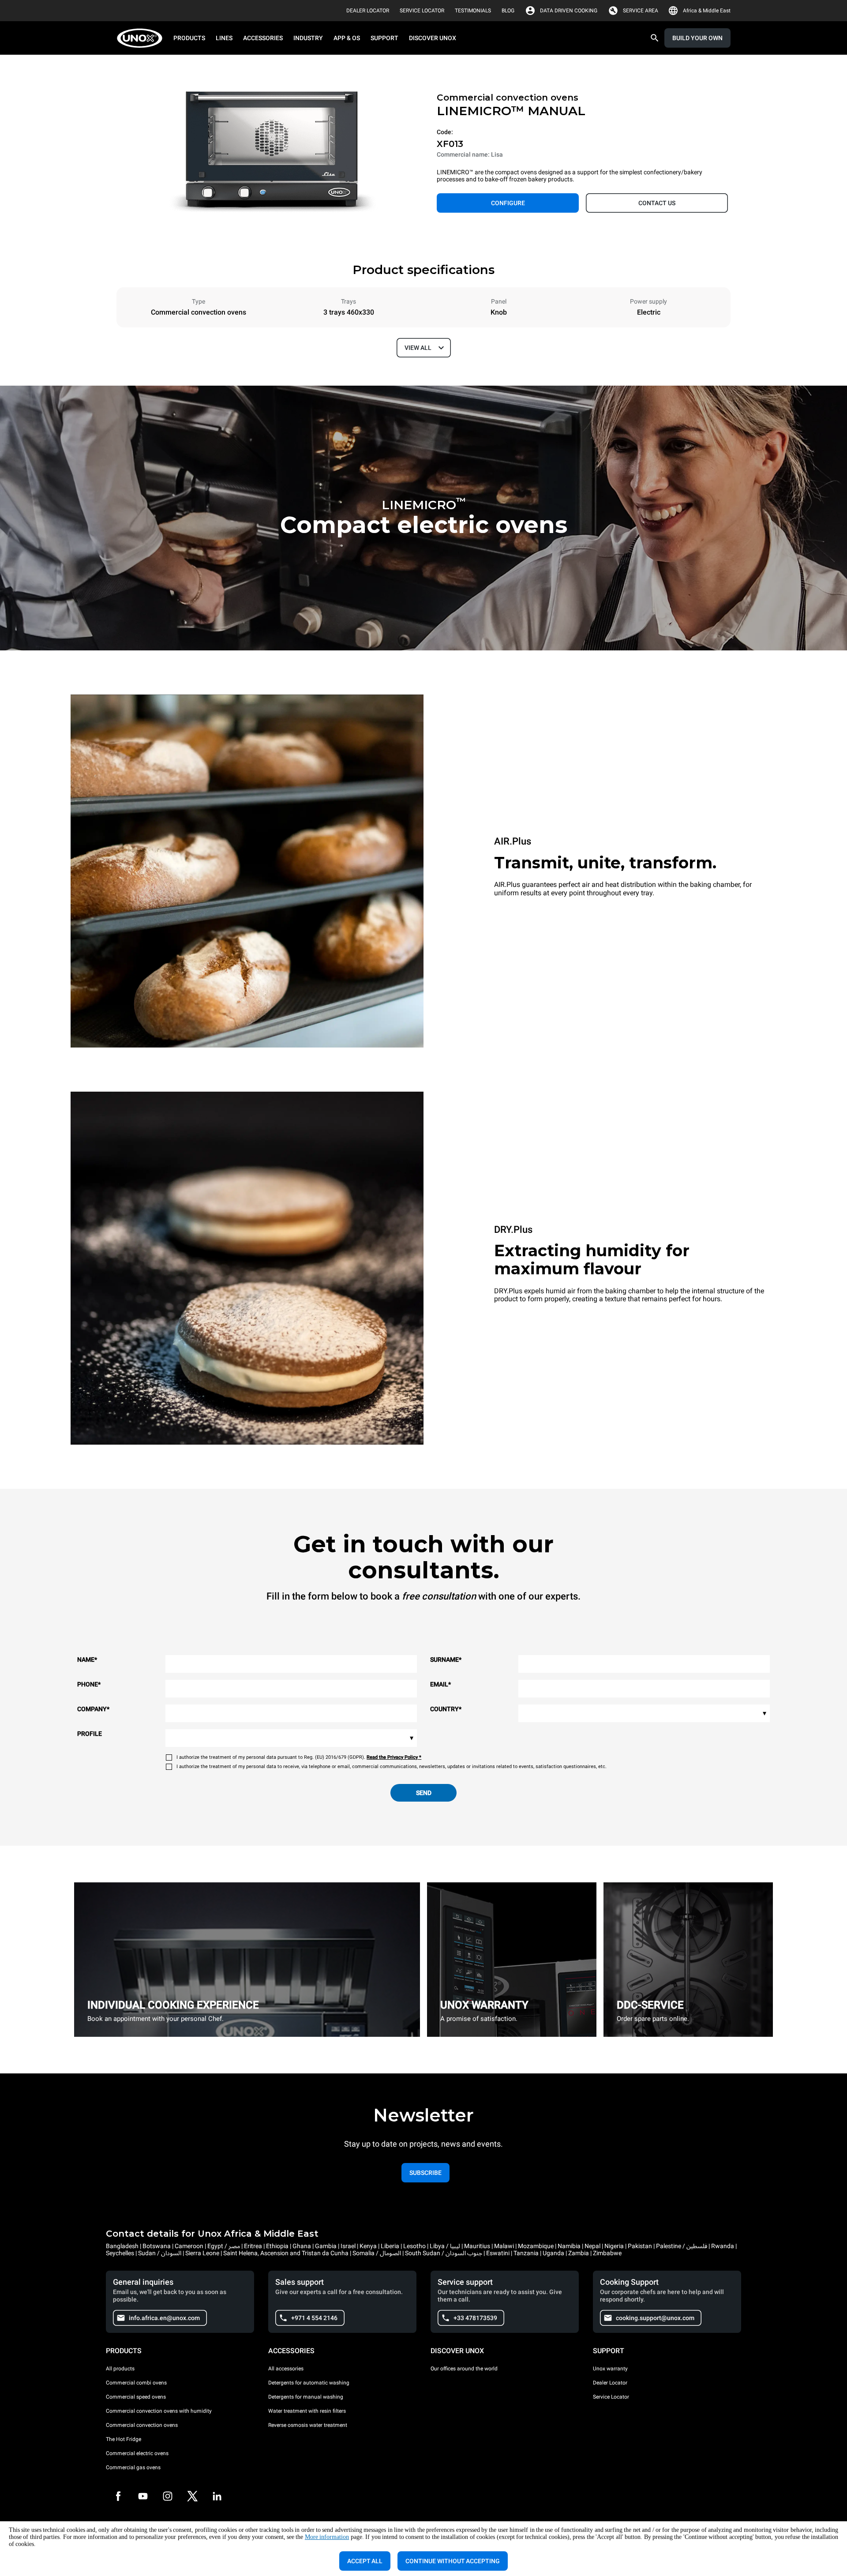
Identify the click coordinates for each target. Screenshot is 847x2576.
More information (327, 2537)
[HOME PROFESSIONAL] (142, 38)
